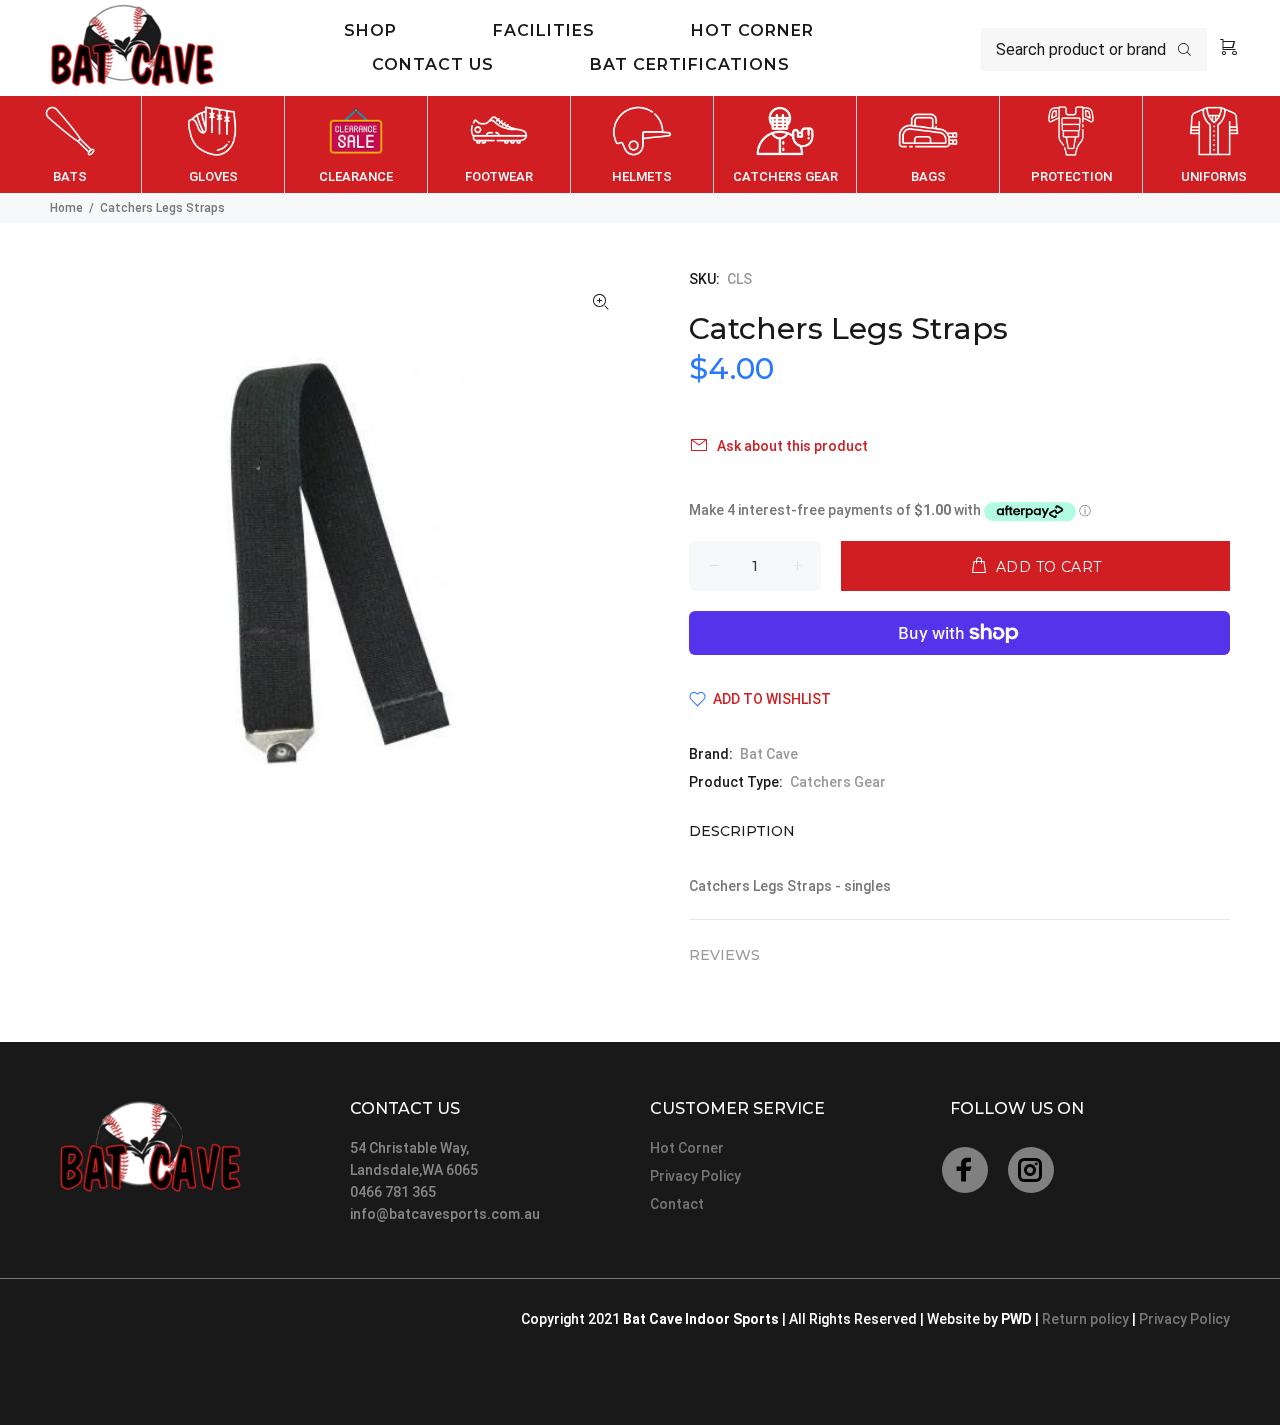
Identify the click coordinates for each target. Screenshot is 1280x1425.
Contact (677, 1204)
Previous (19, 145)
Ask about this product (792, 446)
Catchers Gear (838, 782)
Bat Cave (769, 754)
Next (1261, 145)
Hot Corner (687, 1148)
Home (66, 208)
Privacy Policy (695, 1176)
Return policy (1087, 1319)
